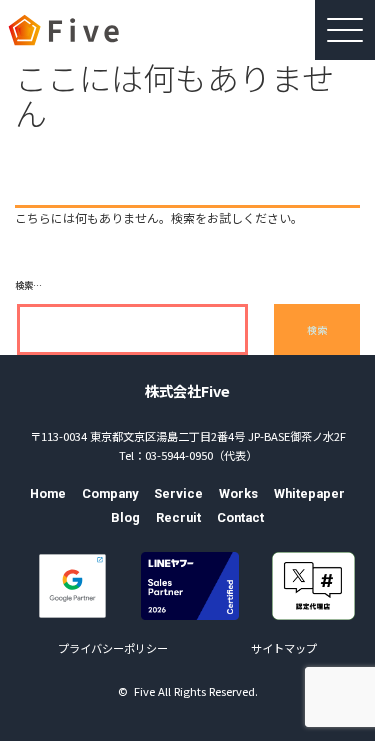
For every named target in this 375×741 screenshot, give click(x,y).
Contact (240, 517)
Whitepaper (309, 493)
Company (110, 493)
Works (238, 493)
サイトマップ (284, 648)
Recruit (178, 517)
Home (48, 493)
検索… (28, 285)
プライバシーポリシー (113, 648)
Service (178, 493)
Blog (125, 517)
